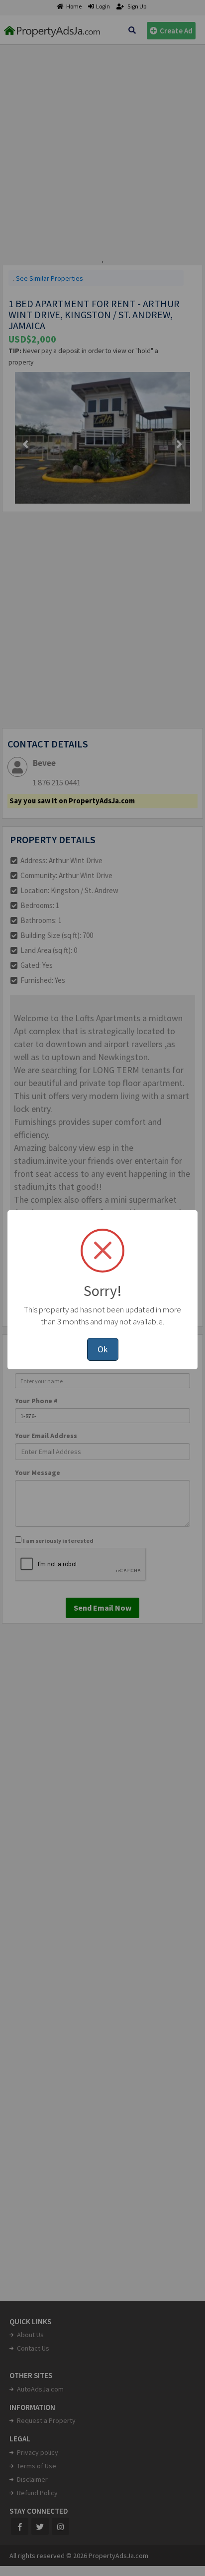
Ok (103, 1349)
